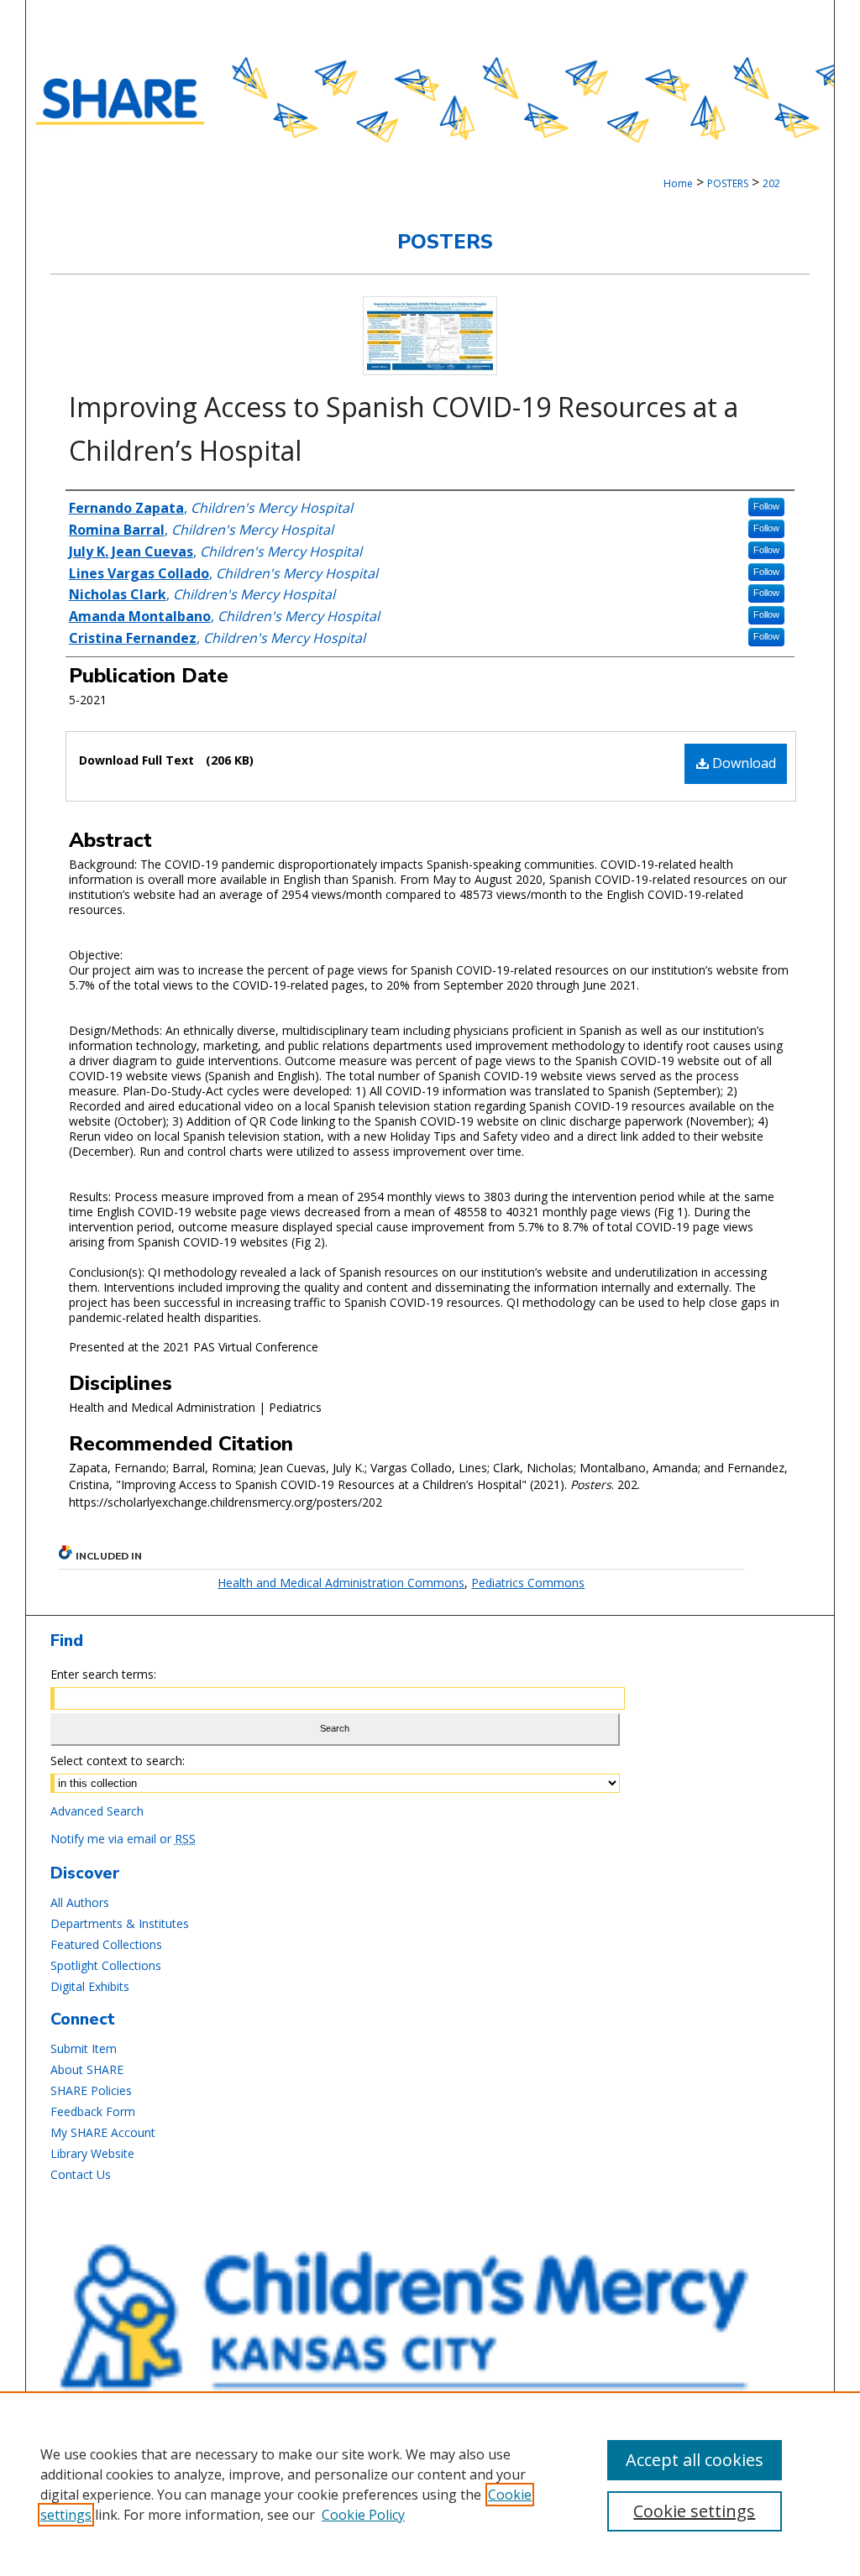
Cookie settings (694, 2511)
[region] (430, 2484)
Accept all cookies (695, 2460)
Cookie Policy (363, 2515)
